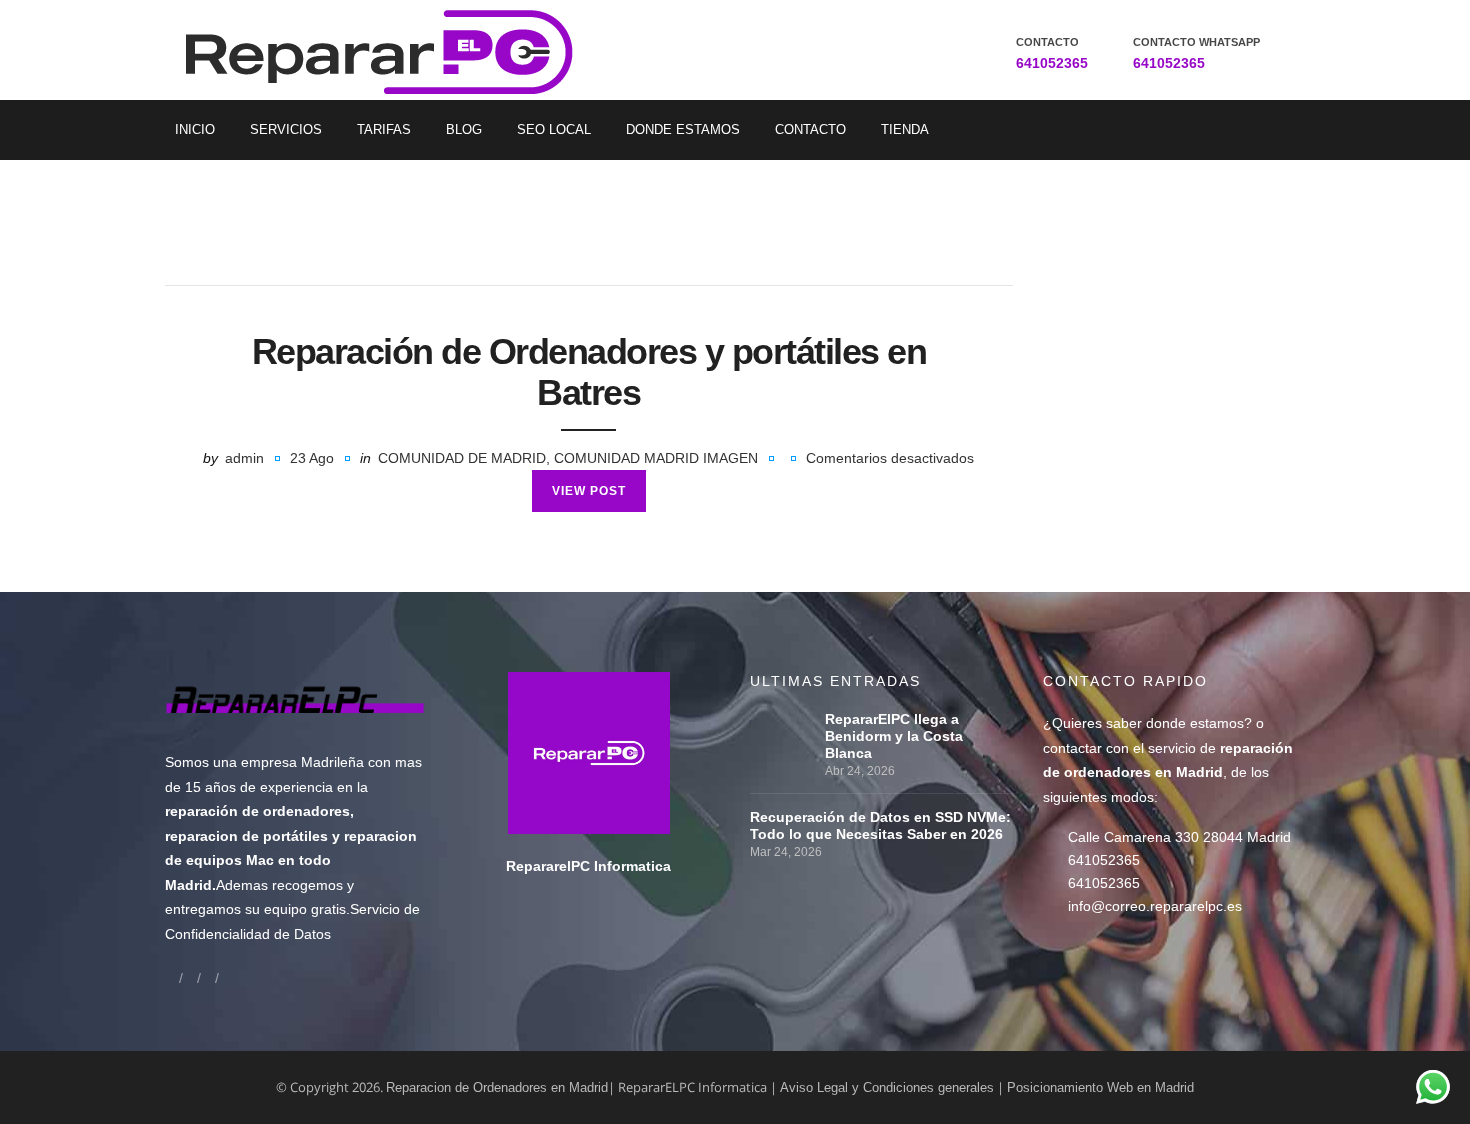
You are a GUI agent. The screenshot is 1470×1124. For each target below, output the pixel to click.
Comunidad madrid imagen (656, 458)
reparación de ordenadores (257, 811)
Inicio (195, 129)
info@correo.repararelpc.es (1155, 906)
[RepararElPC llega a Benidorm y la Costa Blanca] (782, 719)
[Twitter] (208, 977)
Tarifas (384, 129)
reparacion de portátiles (246, 836)
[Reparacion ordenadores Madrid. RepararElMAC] (387, 50)
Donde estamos (683, 129)
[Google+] (190, 977)
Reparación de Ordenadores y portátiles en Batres (589, 372)
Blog (464, 129)
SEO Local (554, 129)
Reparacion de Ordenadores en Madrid (497, 1087)
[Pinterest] (226, 977)
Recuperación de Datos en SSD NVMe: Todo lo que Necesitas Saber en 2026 (880, 825)
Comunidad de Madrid (462, 458)
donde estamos (1195, 723)
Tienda (905, 129)
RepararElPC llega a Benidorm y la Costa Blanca (894, 736)
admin (244, 458)
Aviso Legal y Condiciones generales (887, 1087)
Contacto (810, 129)
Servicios (286, 129)
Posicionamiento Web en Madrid (1100, 1087)
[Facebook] (172, 977)
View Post (589, 491)
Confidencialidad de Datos (248, 934)
